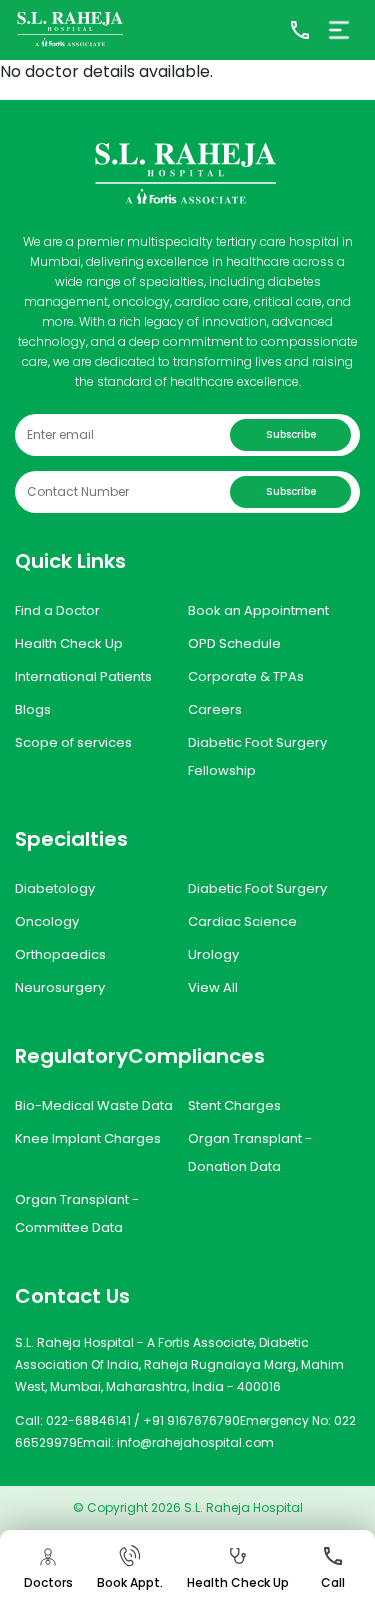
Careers (215, 709)
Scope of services (73, 742)
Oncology (47, 921)
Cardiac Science (242, 921)
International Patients (83, 676)
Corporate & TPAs (246, 676)
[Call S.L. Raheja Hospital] (300, 30)
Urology (213, 954)
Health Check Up (69, 643)
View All (213, 987)
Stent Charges (234, 1105)
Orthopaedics (60, 954)
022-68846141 (88, 1420)
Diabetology (55, 888)
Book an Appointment (258, 610)
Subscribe (291, 434)
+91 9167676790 (191, 1420)
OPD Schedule (234, 643)
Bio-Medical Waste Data (94, 1105)
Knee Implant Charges (88, 1138)
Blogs (33, 709)
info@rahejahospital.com (195, 1442)
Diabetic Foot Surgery (257, 888)
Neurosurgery (60, 987)
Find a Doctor (57, 610)
